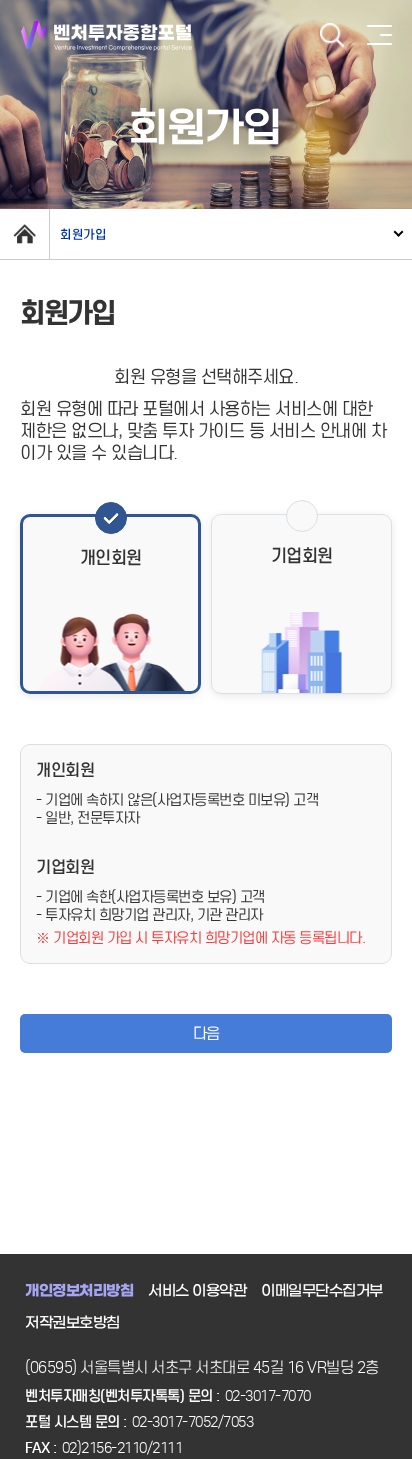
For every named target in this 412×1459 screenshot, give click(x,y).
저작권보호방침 (72, 1323)
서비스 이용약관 (197, 1291)
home (24, 234)
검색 (332, 35)
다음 (206, 1033)
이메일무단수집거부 (322, 1291)
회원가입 (83, 234)
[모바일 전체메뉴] (379, 35)
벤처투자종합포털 (106, 35)
